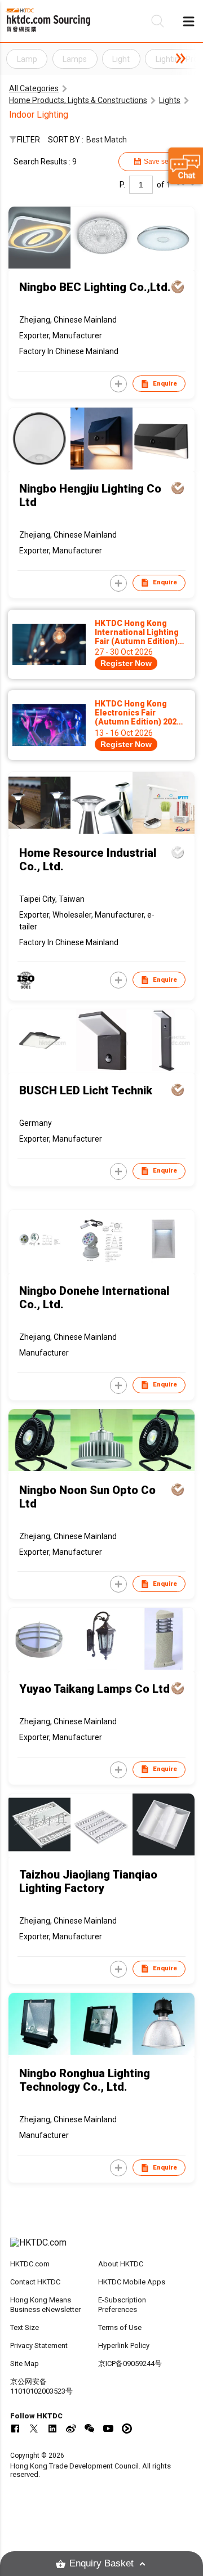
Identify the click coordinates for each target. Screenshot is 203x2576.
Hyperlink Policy (124, 2345)
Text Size (25, 2327)
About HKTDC (121, 2264)
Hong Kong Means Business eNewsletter (45, 2305)
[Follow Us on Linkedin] (52, 2429)
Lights (170, 100)
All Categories (34, 88)
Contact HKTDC (35, 2282)
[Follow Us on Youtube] (108, 2429)
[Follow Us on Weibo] (71, 2429)
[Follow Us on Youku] (127, 2429)
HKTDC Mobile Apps (132, 2282)
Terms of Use (120, 2327)
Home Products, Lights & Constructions (78, 100)
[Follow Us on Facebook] (15, 2429)
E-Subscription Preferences (122, 2305)
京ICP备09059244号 (130, 2363)
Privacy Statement (39, 2345)
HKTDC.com (30, 2264)
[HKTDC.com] (101, 2248)
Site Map (25, 2363)
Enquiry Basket (101, 2563)
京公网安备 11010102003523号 (41, 2386)
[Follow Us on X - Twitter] (34, 2429)
